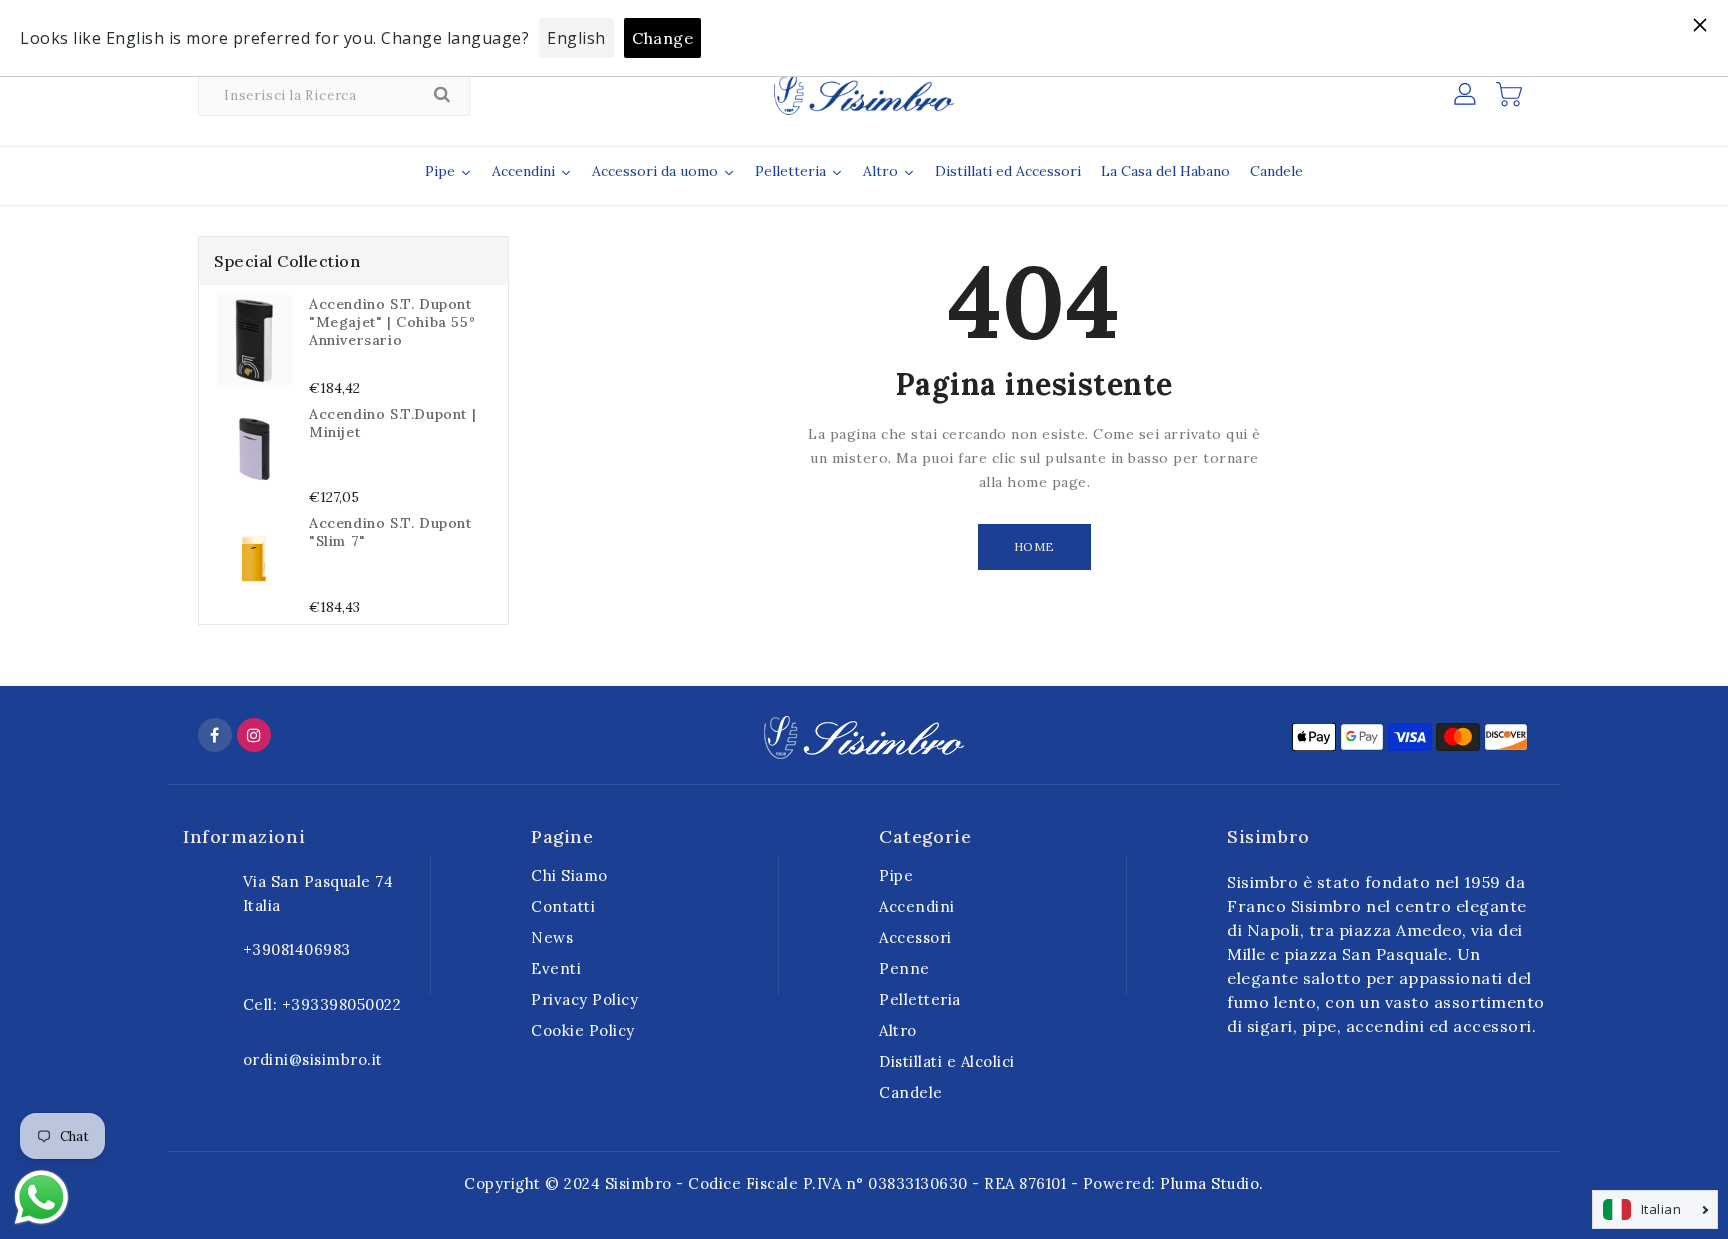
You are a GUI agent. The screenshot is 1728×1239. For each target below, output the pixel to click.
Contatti (563, 906)
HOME (1034, 546)
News (552, 937)
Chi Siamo (569, 875)
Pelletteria (920, 999)
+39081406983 (297, 949)
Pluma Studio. (1212, 1183)
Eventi (556, 968)
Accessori (915, 937)
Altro (898, 1030)
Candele (911, 1092)
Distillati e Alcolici (947, 1061)
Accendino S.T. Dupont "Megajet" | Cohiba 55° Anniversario (392, 322)
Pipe (896, 875)
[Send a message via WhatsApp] (41, 1197)
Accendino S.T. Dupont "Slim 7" (390, 532)
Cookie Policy (583, 1030)
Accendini (917, 906)
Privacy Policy (584, 999)
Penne (904, 968)
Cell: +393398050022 (322, 1004)
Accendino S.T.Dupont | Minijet (392, 423)
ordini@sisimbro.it (313, 1059)
